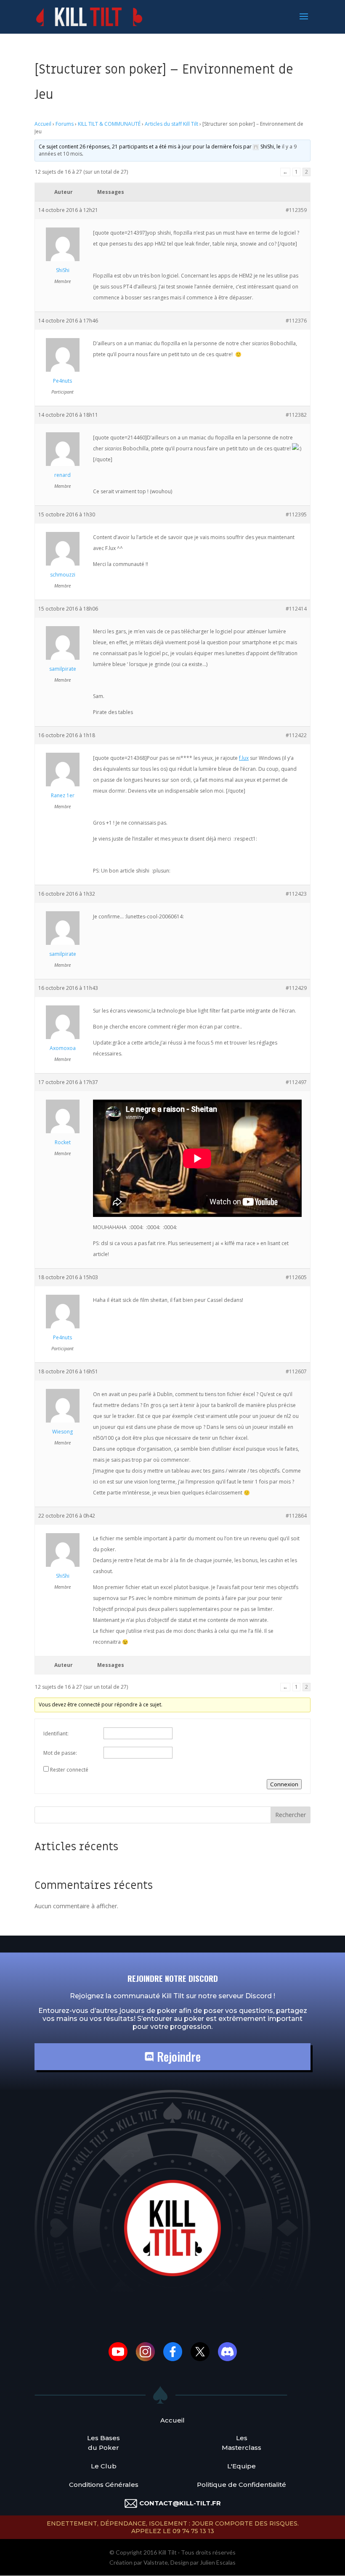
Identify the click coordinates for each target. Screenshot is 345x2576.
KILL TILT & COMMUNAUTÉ (109, 124)
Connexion (284, 1784)
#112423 (296, 894)
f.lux (244, 758)
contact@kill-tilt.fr (180, 2503)
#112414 (296, 609)
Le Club (104, 2466)
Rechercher (291, 1815)
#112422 (296, 735)
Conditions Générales (104, 2485)
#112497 (296, 1082)
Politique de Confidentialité (241, 2485)
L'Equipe (241, 2466)
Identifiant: (56, 1734)
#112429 (296, 988)
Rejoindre (177, 2056)
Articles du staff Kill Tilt (171, 124)
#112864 (296, 1516)
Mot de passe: (60, 1753)
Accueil (43, 124)
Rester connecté (69, 1770)
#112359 (296, 210)
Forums (65, 124)
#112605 (296, 1277)
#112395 (296, 514)
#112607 (296, 1371)
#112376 (296, 321)
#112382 (296, 415)
